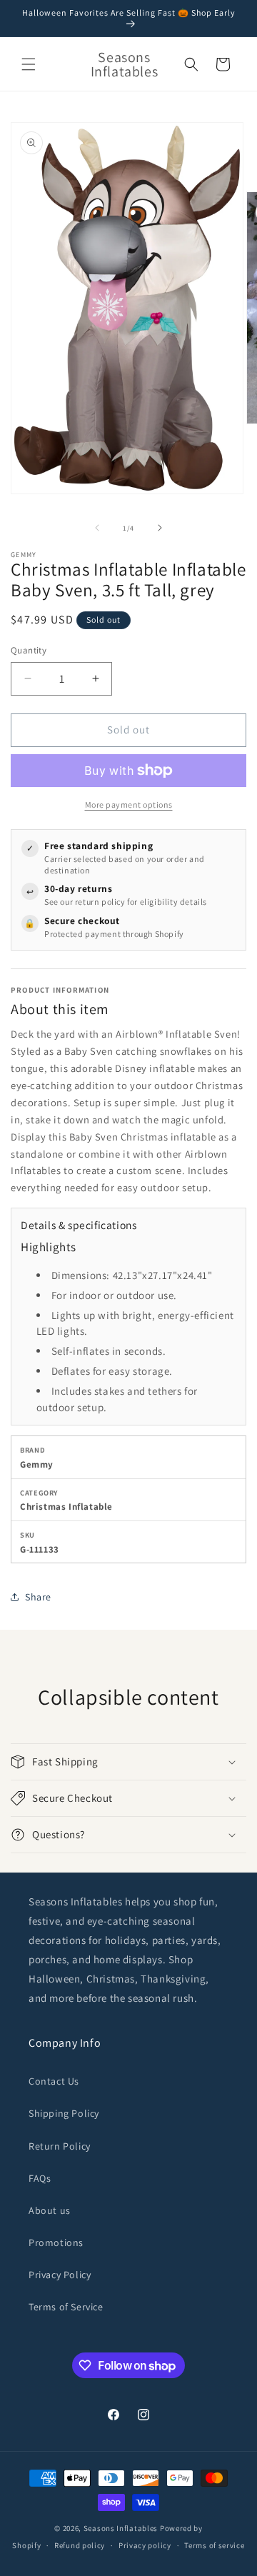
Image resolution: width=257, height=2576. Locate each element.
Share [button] (38, 1597)
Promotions (56, 2242)
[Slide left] (97, 528)
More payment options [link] (129, 805)
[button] (29, 64)
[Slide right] (160, 528)
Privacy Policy (60, 2275)
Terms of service (214, 2545)
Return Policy (60, 2146)
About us (50, 2210)
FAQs (40, 2178)
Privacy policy (145, 2545)
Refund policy (80, 2545)
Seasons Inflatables (121, 2528)
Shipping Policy (64, 2113)
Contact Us (54, 2081)
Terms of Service (66, 2307)
